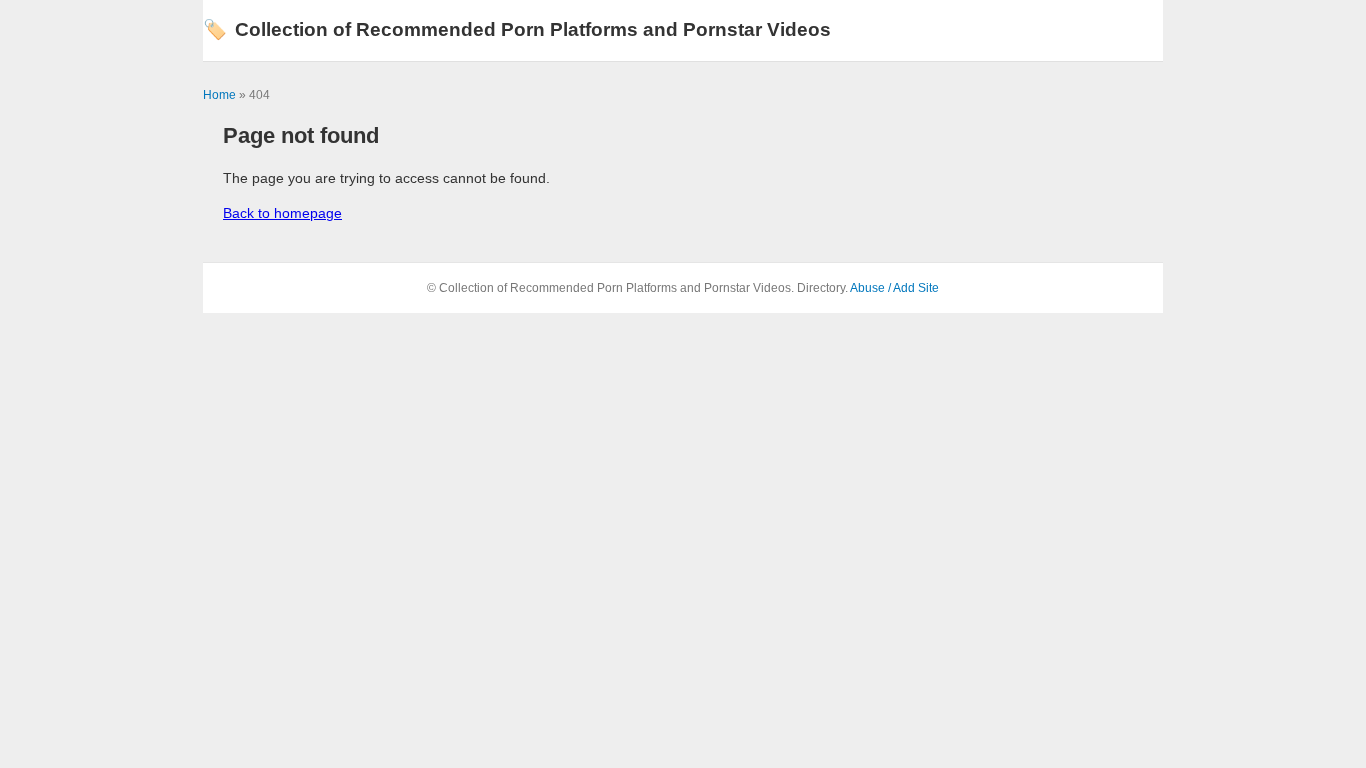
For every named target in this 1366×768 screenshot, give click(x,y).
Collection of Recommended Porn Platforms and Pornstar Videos (517, 29)
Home (219, 95)
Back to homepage (282, 213)
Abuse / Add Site (894, 288)
